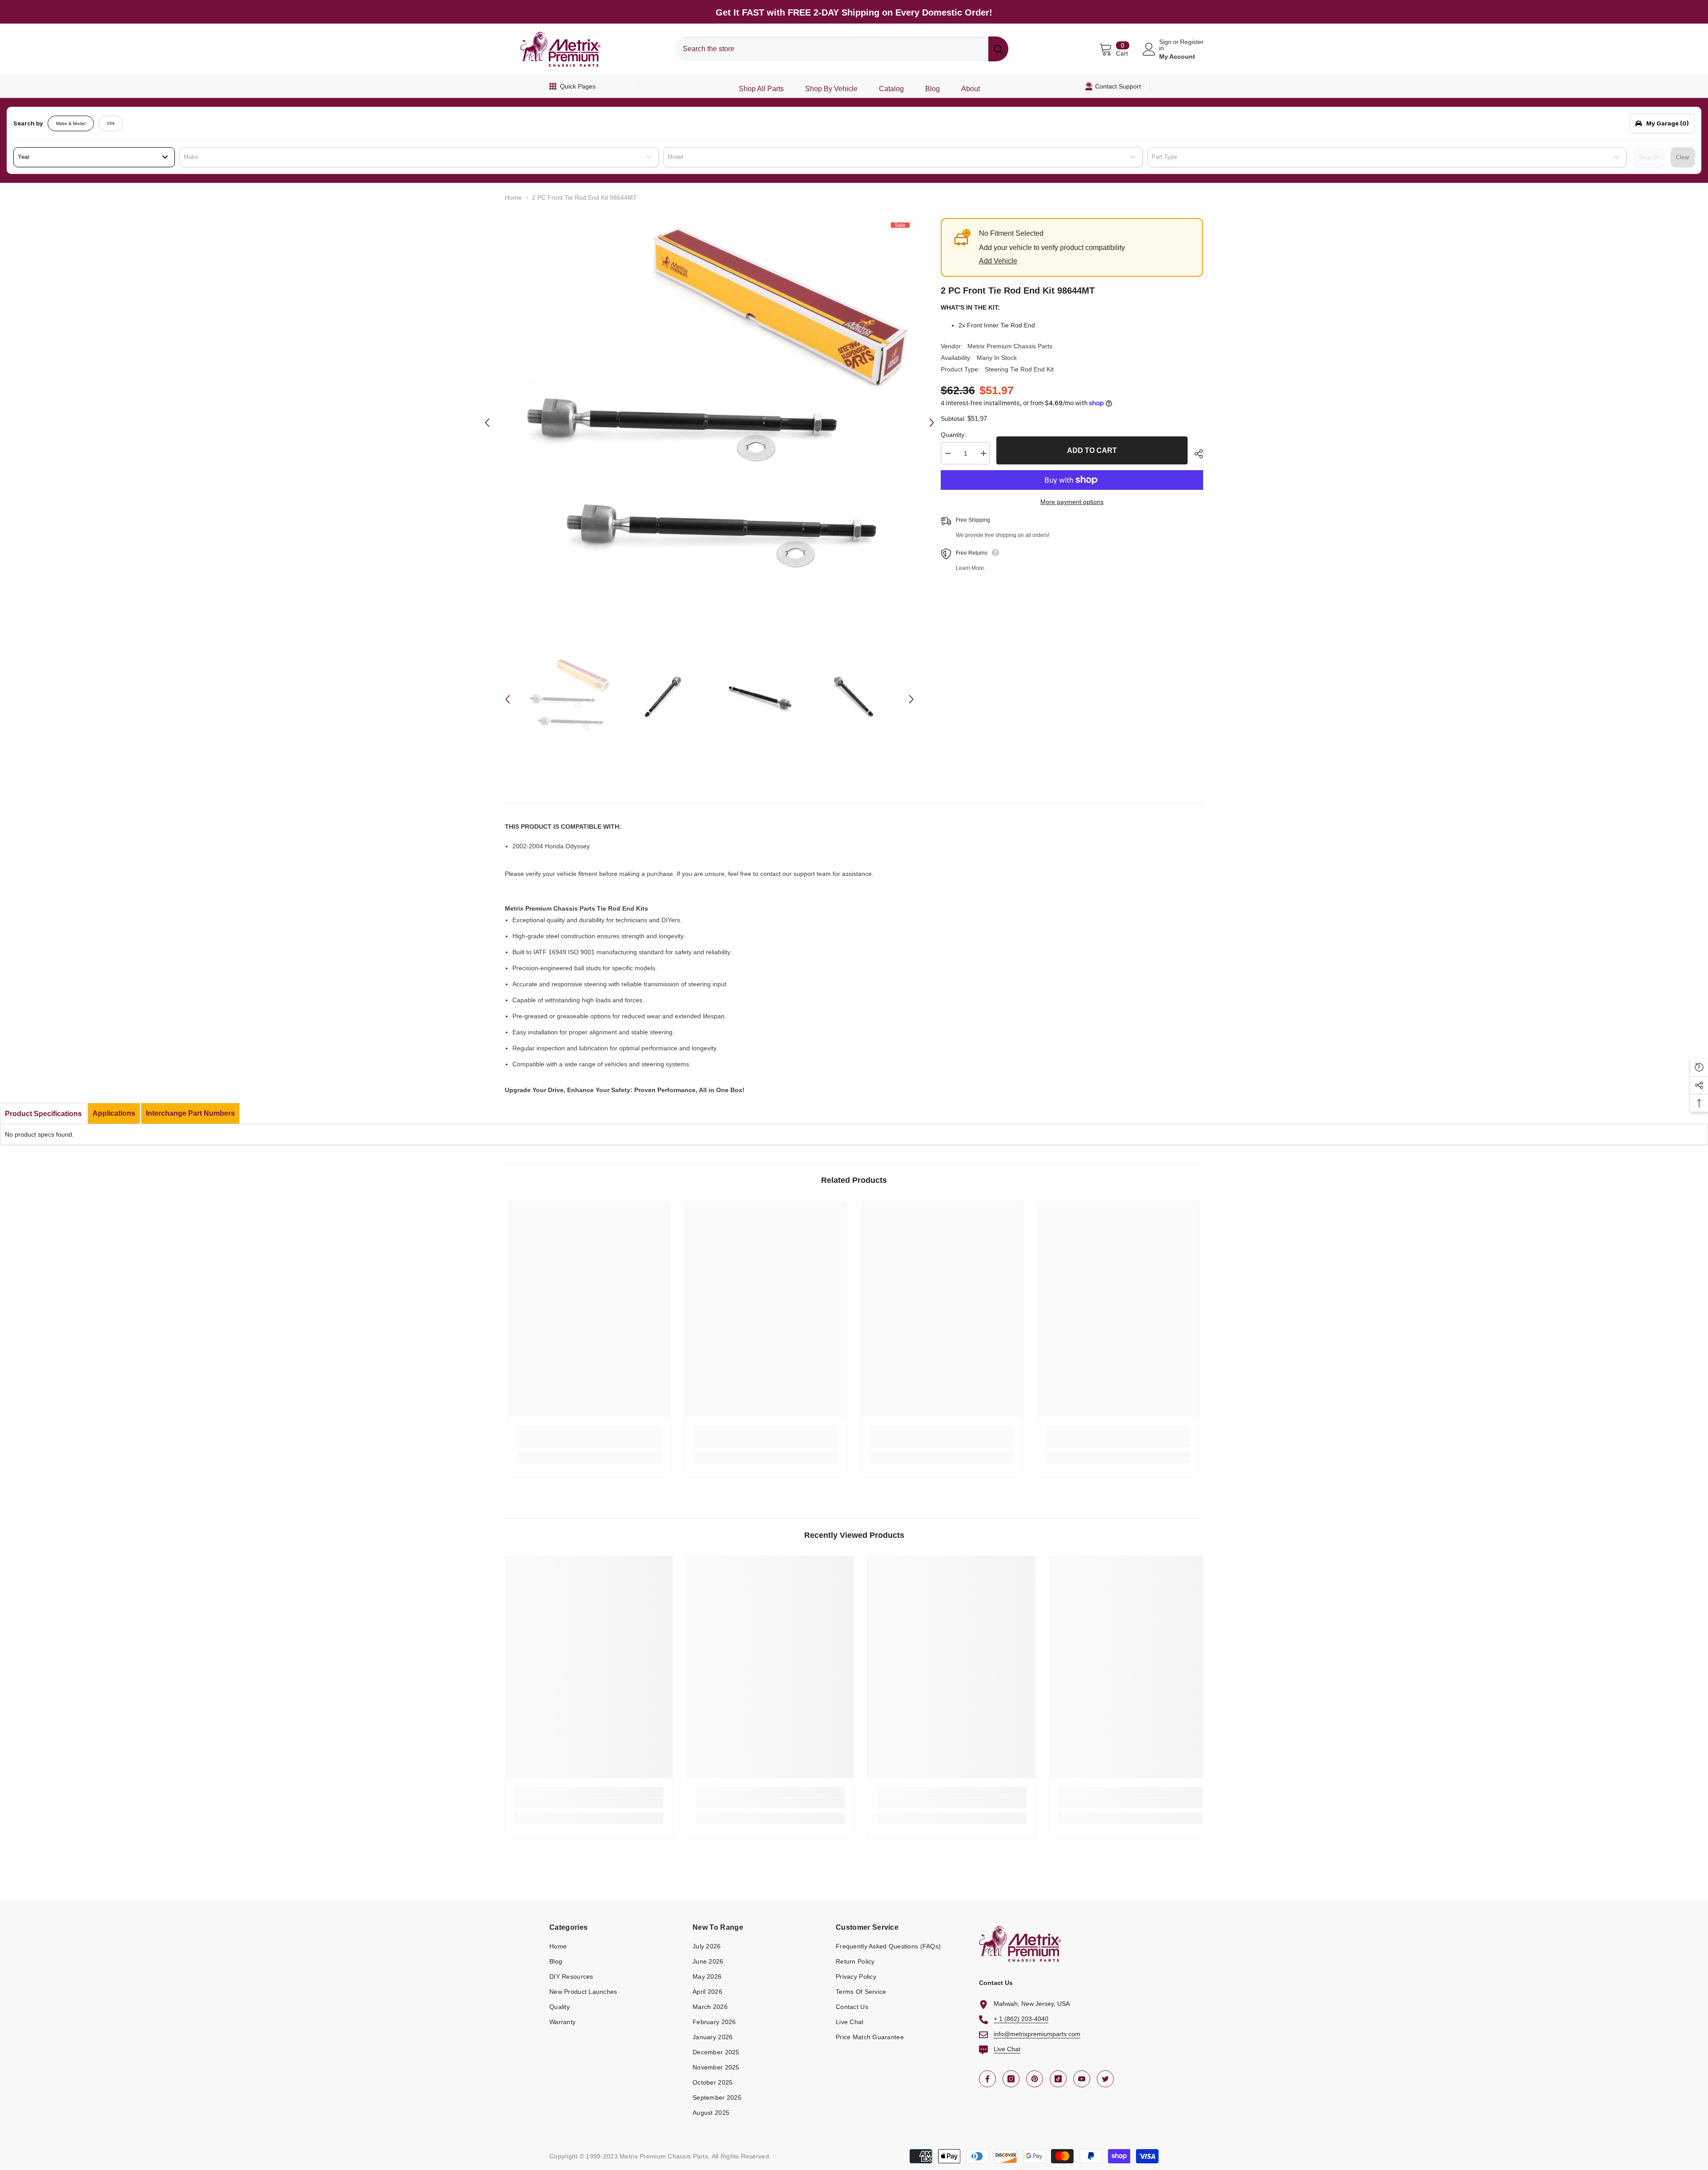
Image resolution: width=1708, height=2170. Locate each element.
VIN (111, 123)
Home (513, 198)
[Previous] (487, 423)
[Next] (932, 423)
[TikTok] (1058, 2079)
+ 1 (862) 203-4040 (1021, 2019)
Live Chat (1007, 2049)
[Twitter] (1105, 2079)
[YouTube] (1082, 2079)
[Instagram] (1011, 2079)
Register (1192, 42)
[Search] (842, 49)
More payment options (1072, 502)
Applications (114, 1113)
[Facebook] (987, 2079)
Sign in (1165, 45)
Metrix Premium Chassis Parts (1010, 346)
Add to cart (1092, 450)
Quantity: (953, 435)
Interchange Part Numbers (190, 1113)
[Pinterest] (1035, 2079)
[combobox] (832, 49)
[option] (709, 423)
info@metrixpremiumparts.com (1037, 2034)
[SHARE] (1195, 454)
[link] (590, 1442)
